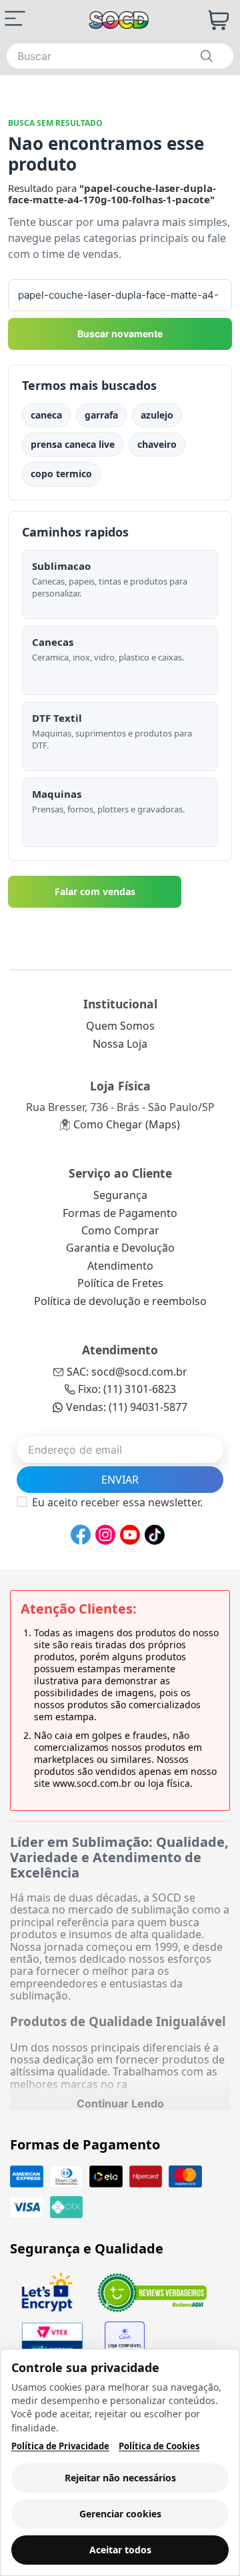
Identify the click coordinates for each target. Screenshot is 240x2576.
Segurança (120, 1195)
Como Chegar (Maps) (127, 1124)
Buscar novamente (120, 334)
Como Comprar (120, 1230)
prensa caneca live (73, 444)
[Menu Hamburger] (15, 18)
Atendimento (120, 1266)
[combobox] (120, 56)
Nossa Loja (120, 1044)
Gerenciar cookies (120, 2514)
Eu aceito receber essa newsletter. (117, 1502)
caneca (46, 415)
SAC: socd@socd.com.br (127, 1372)
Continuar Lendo (120, 2103)
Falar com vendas (95, 891)
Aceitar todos (120, 2550)
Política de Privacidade (60, 2446)
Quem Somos (120, 1026)
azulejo (157, 415)
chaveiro (157, 444)
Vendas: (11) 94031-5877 (127, 1407)
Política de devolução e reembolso (120, 1301)
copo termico (61, 474)
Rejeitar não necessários (120, 2478)
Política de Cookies (159, 2446)
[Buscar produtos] (206, 56)
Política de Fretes (120, 1283)
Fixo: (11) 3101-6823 (127, 1389)
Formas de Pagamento (120, 1213)
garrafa (101, 415)
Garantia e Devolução (120, 1248)
